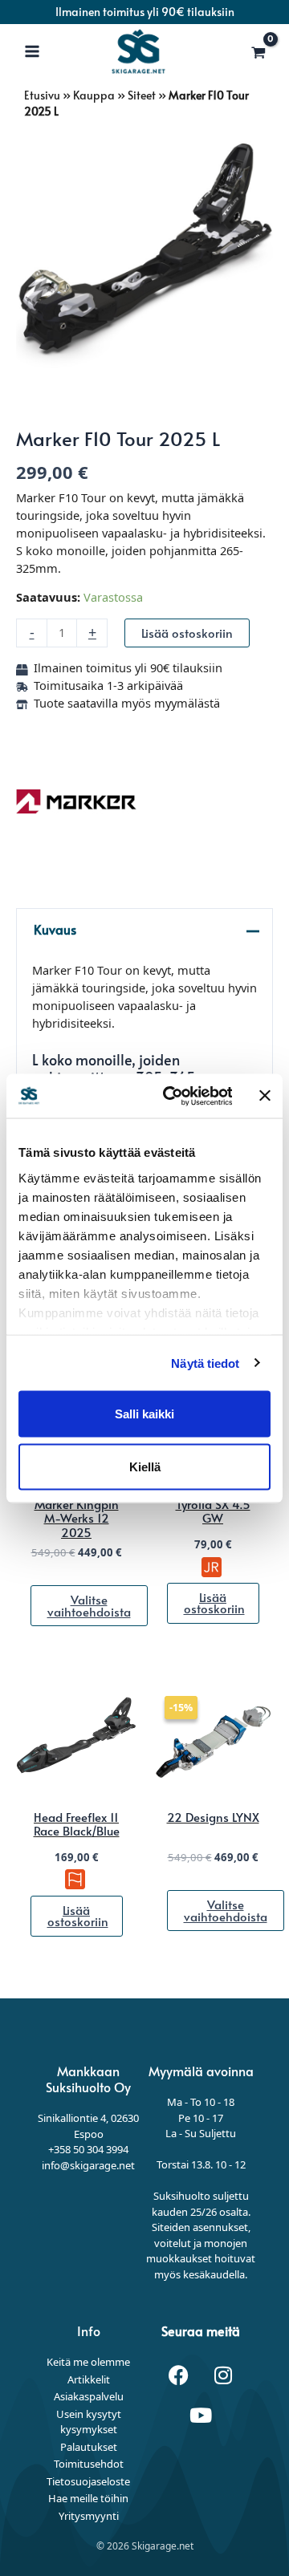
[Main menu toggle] (32, 51)
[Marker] (76, 801)
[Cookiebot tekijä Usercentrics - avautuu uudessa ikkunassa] (171, 1096)
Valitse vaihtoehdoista (89, 1606)
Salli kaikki (144, 1414)
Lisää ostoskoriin (187, 633)
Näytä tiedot (205, 1363)
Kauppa (94, 95)
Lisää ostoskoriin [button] (214, 1603)
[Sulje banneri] (265, 1096)
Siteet (142, 95)
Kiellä (145, 1466)
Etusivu (42, 95)
